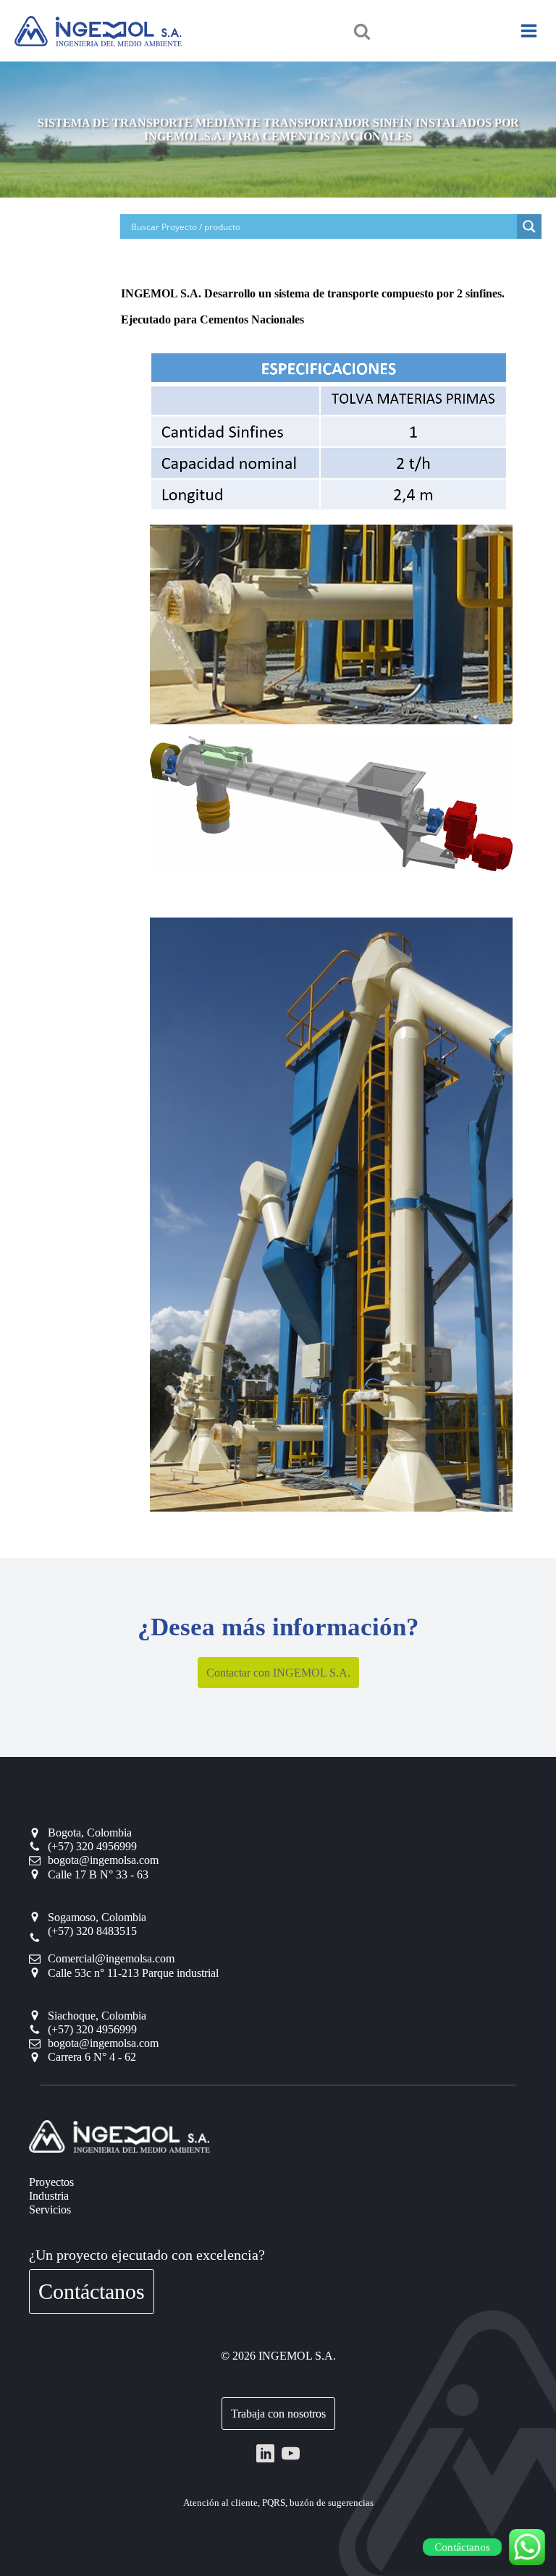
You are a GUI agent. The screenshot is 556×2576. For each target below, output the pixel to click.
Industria (49, 2196)
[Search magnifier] (529, 226)
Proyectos (51, 2182)
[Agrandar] (494, 368)
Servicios (50, 2209)
